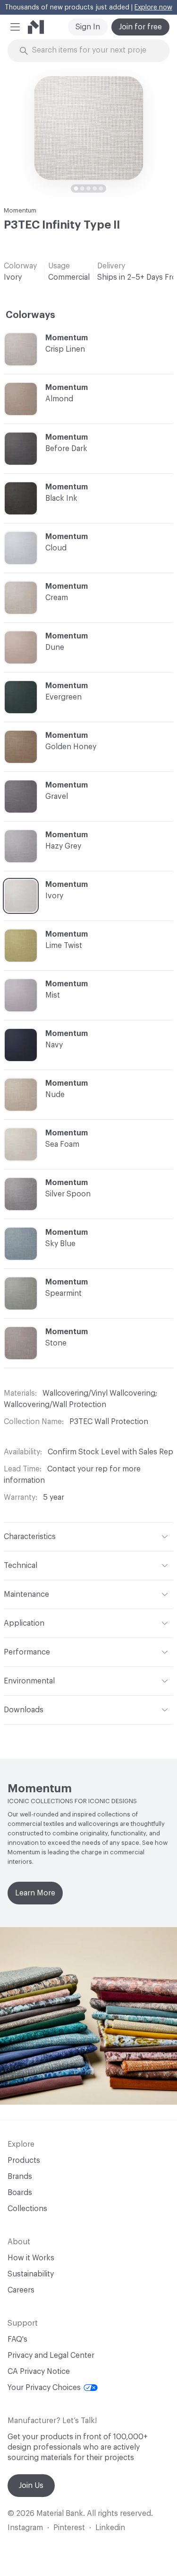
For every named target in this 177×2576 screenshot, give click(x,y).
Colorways (30, 315)
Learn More (35, 1893)
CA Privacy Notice (39, 2372)
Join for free (140, 27)
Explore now (153, 8)
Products (24, 2160)
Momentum (20, 210)
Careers (21, 2290)
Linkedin (110, 2528)
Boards (20, 2193)
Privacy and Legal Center (51, 2355)
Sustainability (31, 2274)
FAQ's (17, 2339)
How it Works (31, 2258)
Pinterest (69, 2528)
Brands (20, 2177)
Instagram (25, 2528)
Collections (27, 2209)
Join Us (31, 2486)
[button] (15, 27)
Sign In (88, 27)
